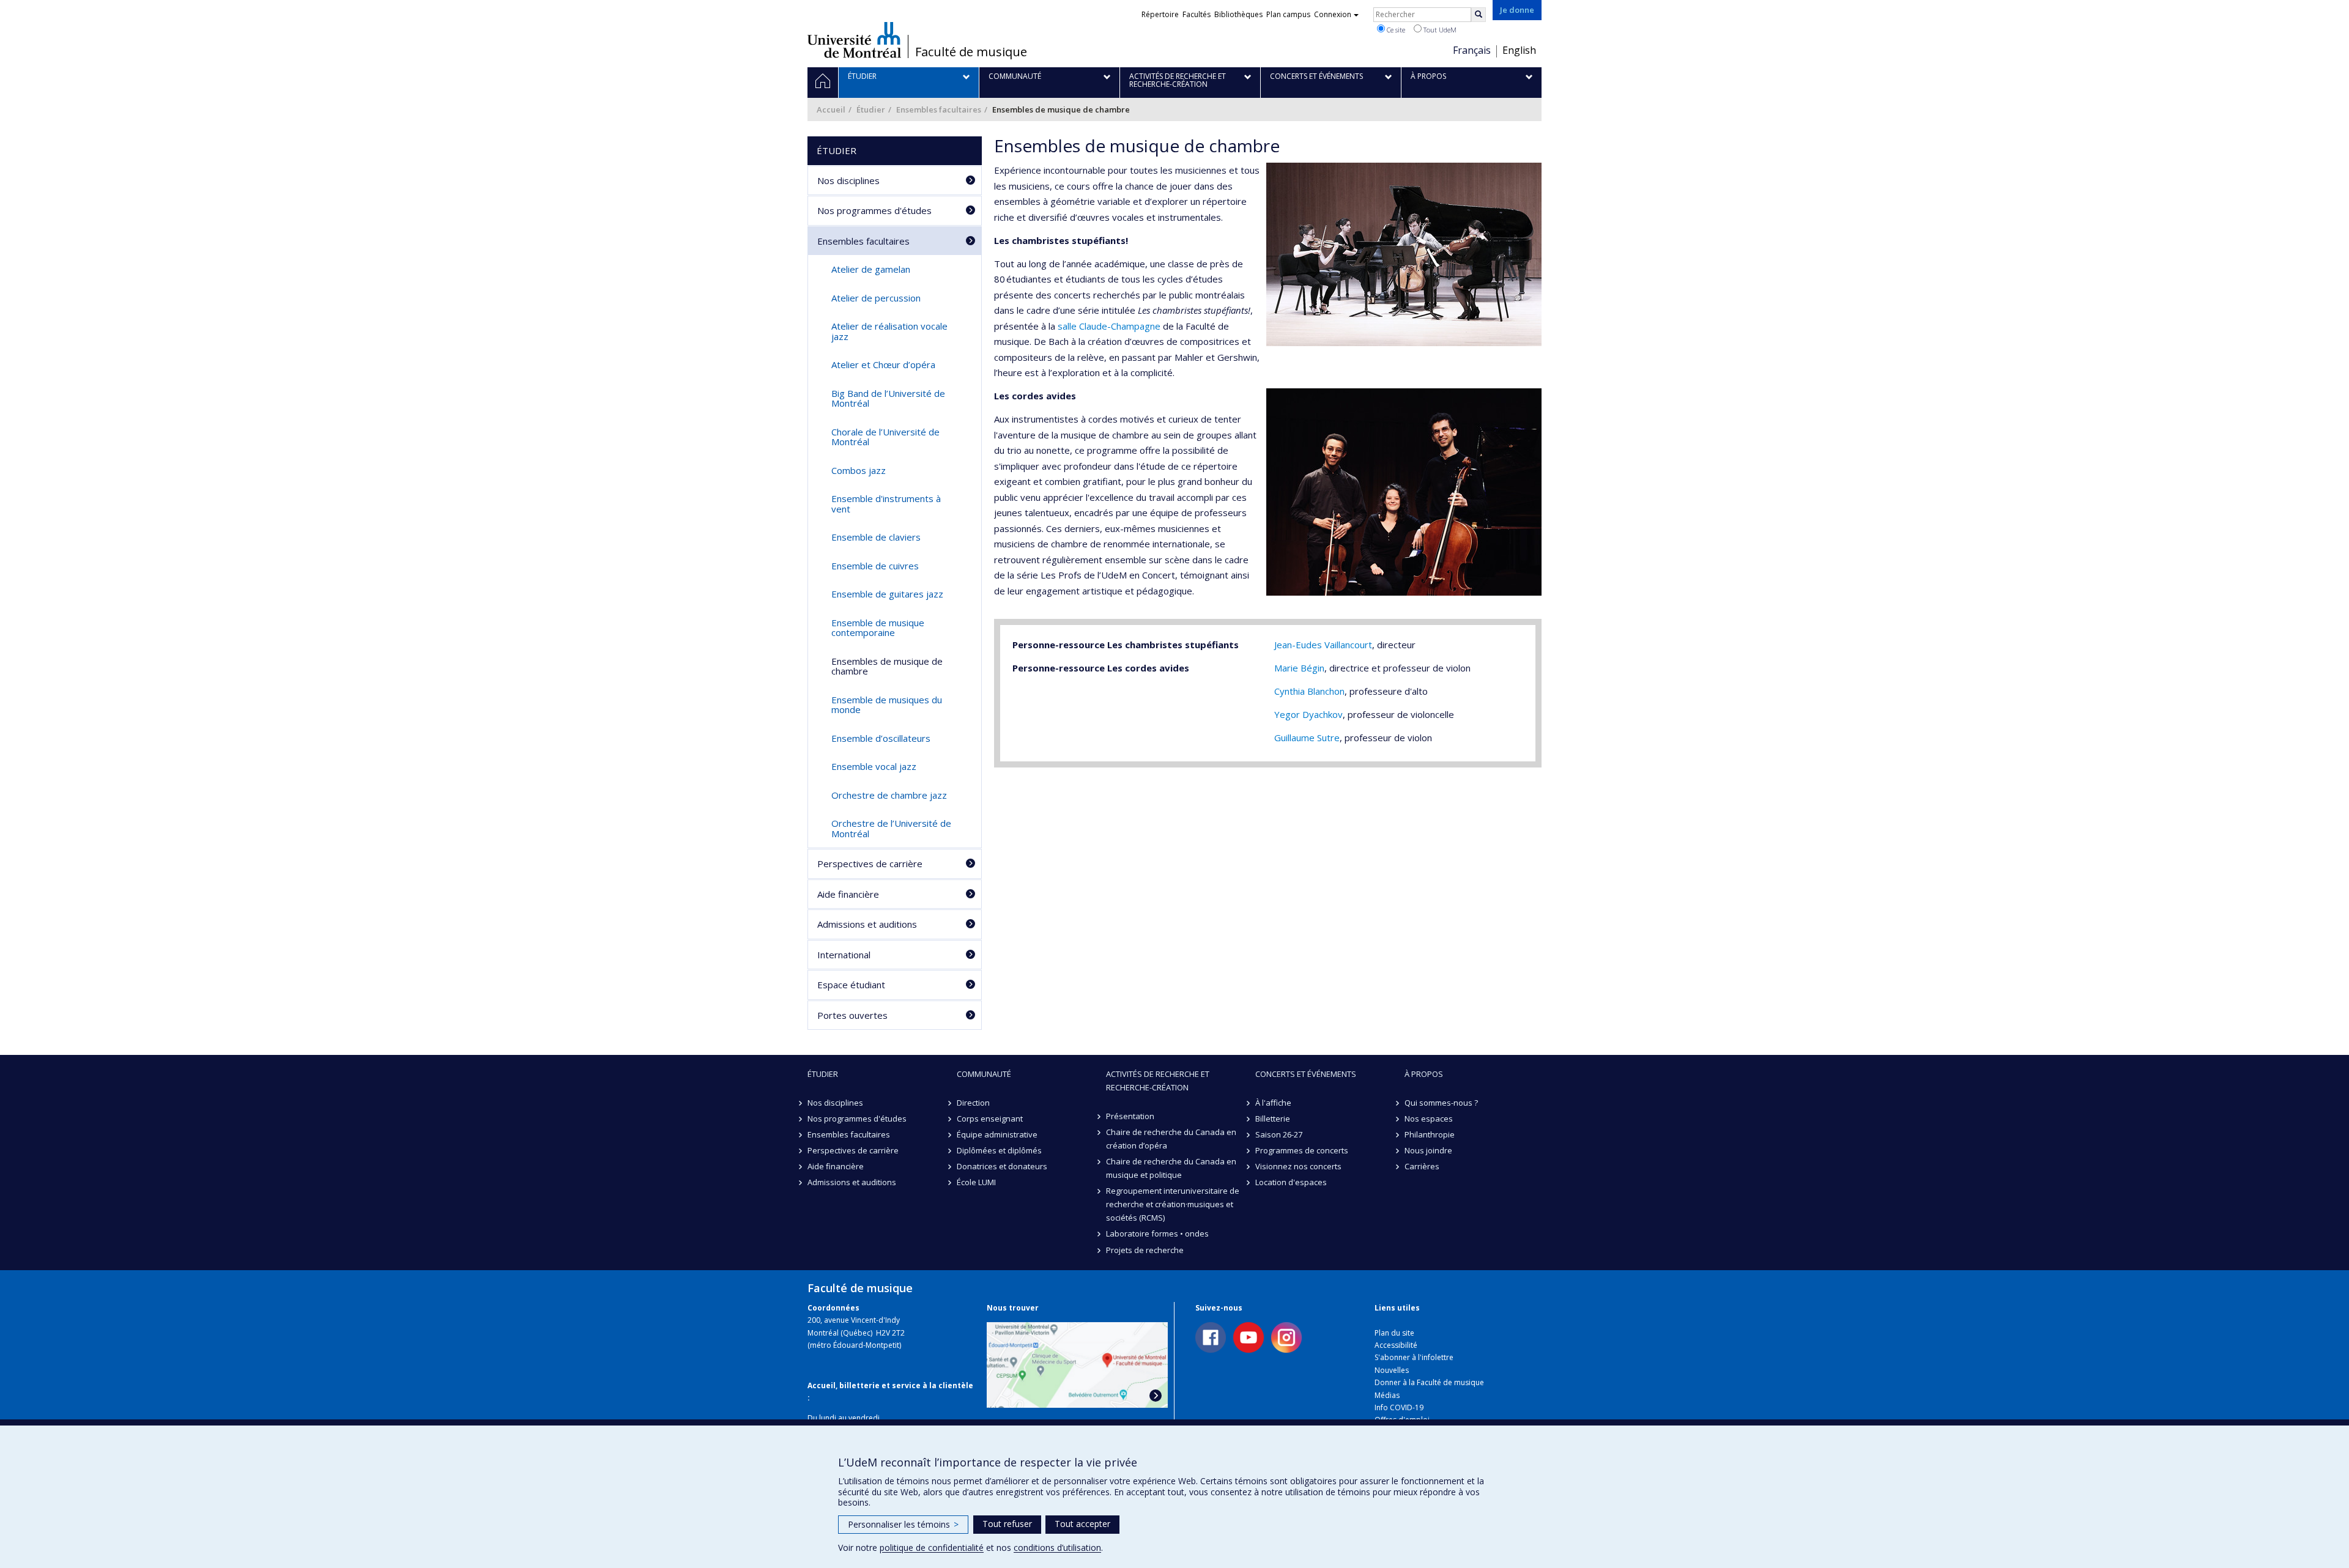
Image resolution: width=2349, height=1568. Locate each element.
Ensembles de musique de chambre (887, 666)
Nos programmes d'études (874, 210)
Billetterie (1273, 1119)
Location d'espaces (1291, 1182)
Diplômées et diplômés (999, 1150)
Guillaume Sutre (1307, 738)
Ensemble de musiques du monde (887, 705)
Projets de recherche (1145, 1250)
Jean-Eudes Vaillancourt (1323, 645)
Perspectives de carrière (870, 864)
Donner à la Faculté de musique (1429, 1382)
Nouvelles (1392, 1370)
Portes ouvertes (852, 1015)
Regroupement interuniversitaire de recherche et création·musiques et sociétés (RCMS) (1173, 1204)
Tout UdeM (1439, 30)
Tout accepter (1082, 1524)
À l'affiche (1273, 1103)
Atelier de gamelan (871, 269)
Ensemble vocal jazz (874, 766)
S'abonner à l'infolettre (1414, 1357)
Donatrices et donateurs (1002, 1166)
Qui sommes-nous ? (1441, 1103)
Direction (973, 1103)
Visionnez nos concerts (1298, 1166)
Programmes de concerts (1302, 1150)
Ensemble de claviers (876, 537)
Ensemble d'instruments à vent (886, 504)
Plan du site (1394, 1333)
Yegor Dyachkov (1308, 714)
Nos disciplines (848, 180)
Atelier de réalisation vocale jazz (889, 331)
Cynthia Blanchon (1309, 691)
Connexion (1333, 14)
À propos (1424, 1074)
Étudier (871, 109)
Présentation (1130, 1116)
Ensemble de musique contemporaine (878, 628)
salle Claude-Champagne (1109, 326)
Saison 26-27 (1279, 1134)
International (844, 955)
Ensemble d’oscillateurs (881, 738)
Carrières (1422, 1166)
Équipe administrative (997, 1134)
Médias (1387, 1395)
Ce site (1395, 30)
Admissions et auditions (867, 924)
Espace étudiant (851, 985)
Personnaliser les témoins (903, 1524)
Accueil (831, 109)
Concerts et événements (1306, 1074)
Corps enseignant (990, 1119)
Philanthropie (1430, 1134)
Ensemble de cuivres (875, 566)
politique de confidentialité (932, 1548)
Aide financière (848, 894)
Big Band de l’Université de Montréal (888, 398)
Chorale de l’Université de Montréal (885, 437)
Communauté (984, 1074)
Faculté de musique (971, 52)
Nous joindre (1428, 1150)
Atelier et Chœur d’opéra (883, 364)
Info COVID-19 (1399, 1407)
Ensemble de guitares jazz (887, 594)
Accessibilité (1396, 1345)
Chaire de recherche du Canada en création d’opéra (1171, 1139)
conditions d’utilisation (1057, 1548)
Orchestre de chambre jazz (889, 795)
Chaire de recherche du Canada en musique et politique (1171, 1168)
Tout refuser (1007, 1524)
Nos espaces (1429, 1119)
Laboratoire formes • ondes (1157, 1233)
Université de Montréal (854, 40)
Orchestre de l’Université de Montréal (891, 828)
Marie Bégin (1299, 668)
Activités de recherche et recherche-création (1158, 1081)
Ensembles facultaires (939, 109)
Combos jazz (859, 470)
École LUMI (976, 1182)
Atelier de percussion (876, 298)
